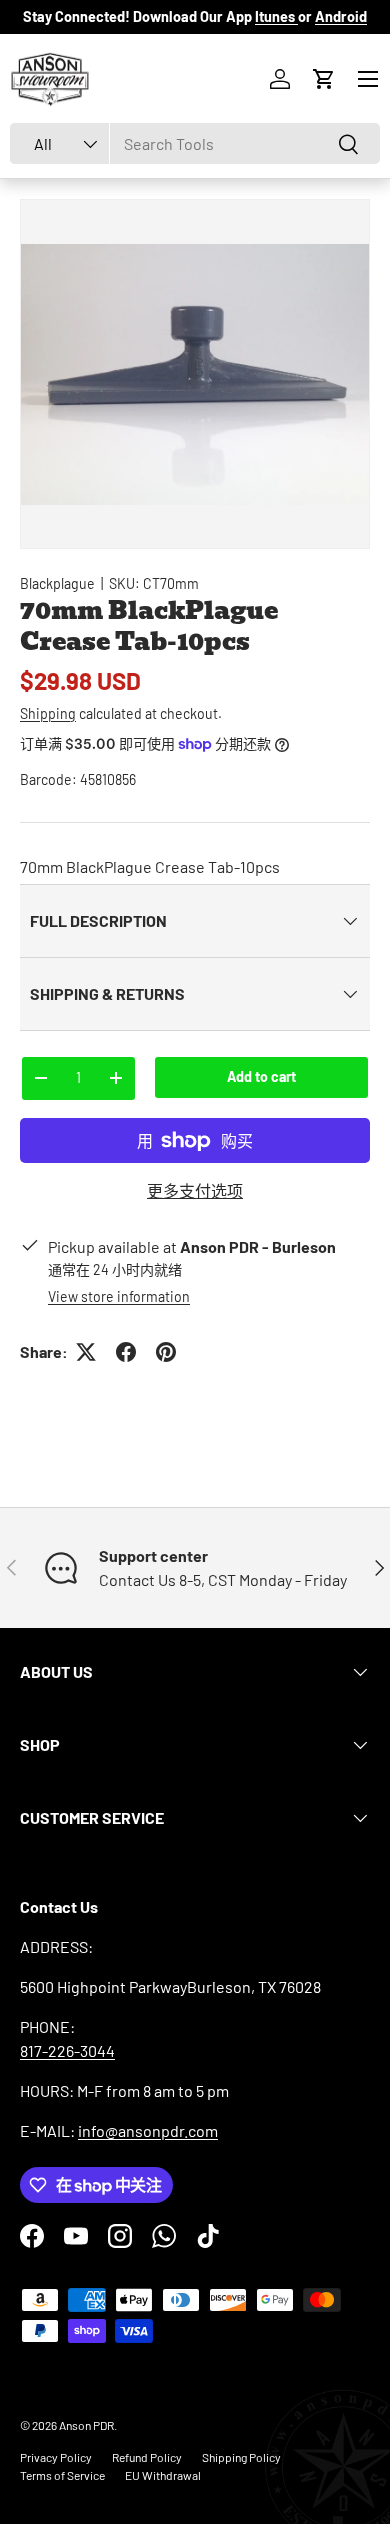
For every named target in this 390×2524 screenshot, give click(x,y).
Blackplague (57, 583)
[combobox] (195, 143)
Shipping (48, 713)
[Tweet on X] (86, 1352)
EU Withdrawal (163, 2475)
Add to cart (261, 1076)
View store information (119, 1296)
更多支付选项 (195, 1190)
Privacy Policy (56, 2457)
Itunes (276, 16)
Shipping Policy (241, 2457)
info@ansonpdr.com (148, 2130)
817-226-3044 (67, 2050)
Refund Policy (147, 2457)
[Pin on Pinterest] (166, 1352)
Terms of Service (62, 2475)
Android (341, 16)
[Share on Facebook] (126, 1352)
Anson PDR (86, 2425)
